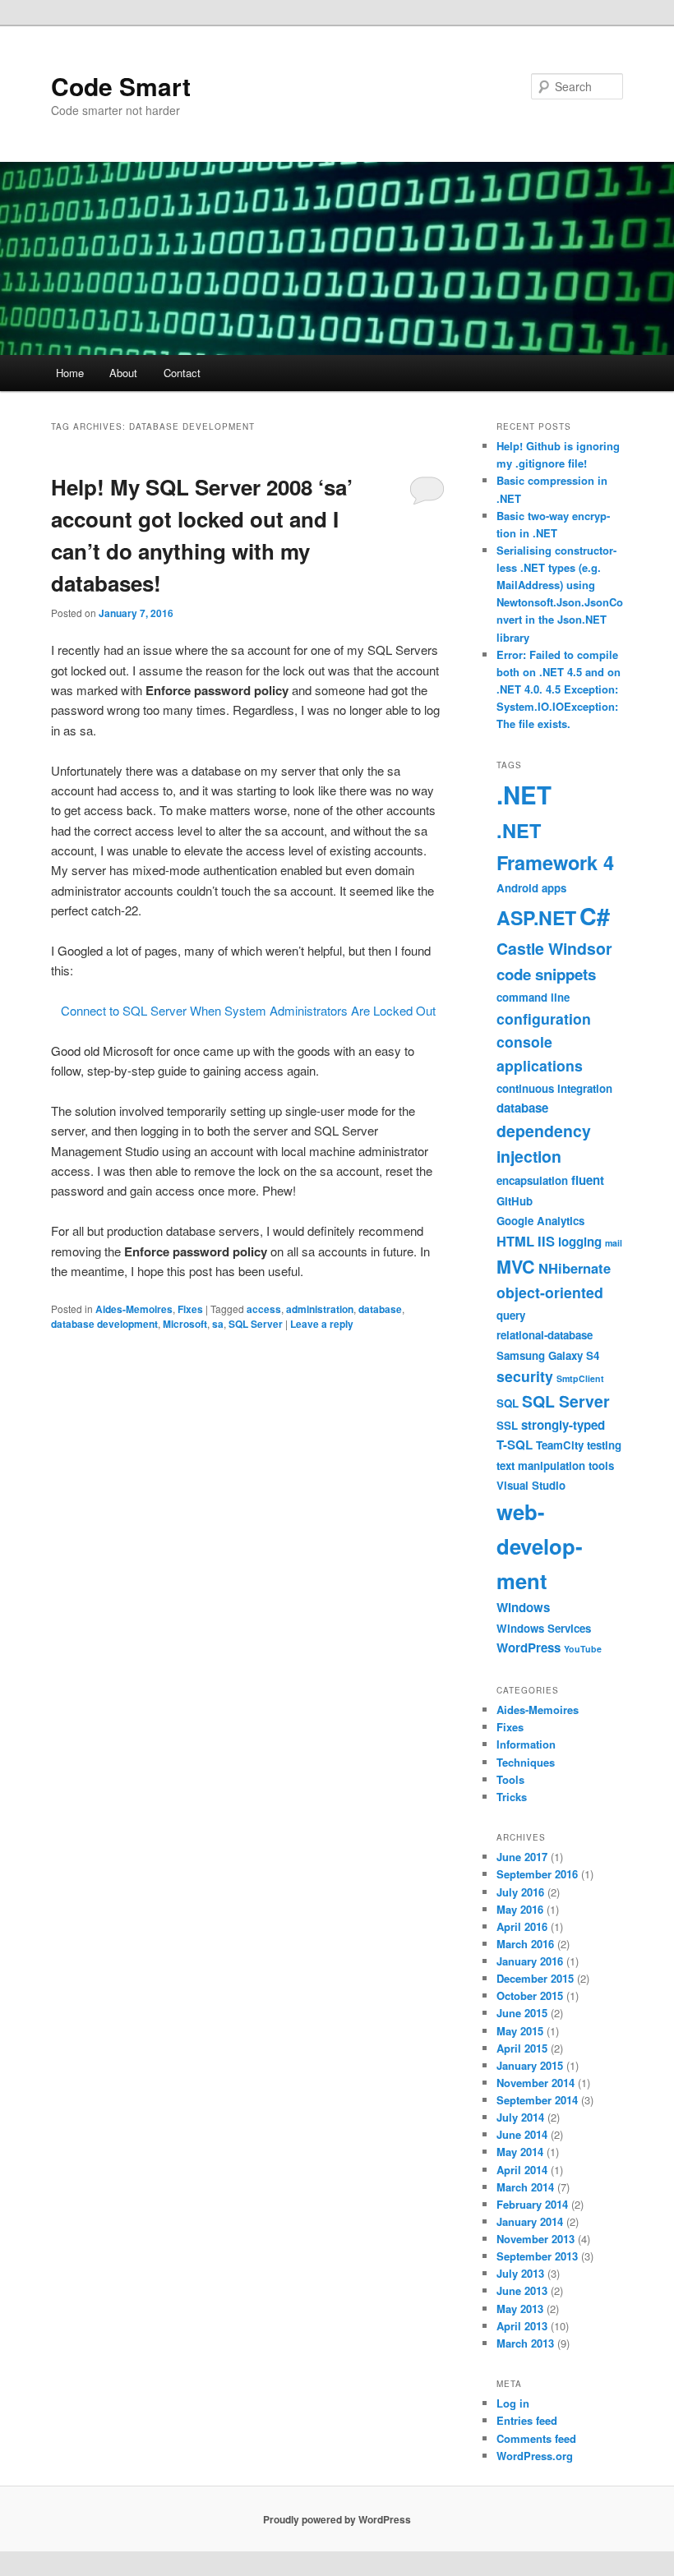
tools (601, 1465)
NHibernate (575, 1268)
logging (580, 1242)
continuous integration (554, 1088)
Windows (523, 1607)
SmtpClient (580, 1378)
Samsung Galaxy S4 (548, 1355)
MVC (516, 1267)
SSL (507, 1425)
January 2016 (530, 1961)
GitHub (515, 1201)
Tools (510, 1779)
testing (604, 1445)
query (511, 1315)
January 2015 (530, 2065)
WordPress (529, 1647)
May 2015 (520, 2031)
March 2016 (525, 1944)
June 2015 (522, 2013)
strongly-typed (563, 1425)
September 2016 (537, 1874)
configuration (544, 1018)
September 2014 (537, 2100)
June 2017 (522, 1857)
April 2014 (522, 2170)
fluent (588, 1180)
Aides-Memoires (134, 1309)
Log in (513, 2403)
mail (614, 1243)
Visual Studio (531, 1485)
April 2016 (522, 1926)
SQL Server (256, 1324)
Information (526, 1744)
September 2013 (537, 2256)
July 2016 (520, 1892)
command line (533, 997)
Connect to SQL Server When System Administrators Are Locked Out (248, 1010)
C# (595, 916)
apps (554, 888)
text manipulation (541, 1465)
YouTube (583, 1649)
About (123, 373)
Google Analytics (540, 1221)
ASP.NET (536, 917)
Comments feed (536, 2438)
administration (320, 1309)
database (380, 1309)
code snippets (546, 974)
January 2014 (530, 2221)
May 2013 (520, 2309)
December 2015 (535, 1978)
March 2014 (525, 2187)
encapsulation (532, 1180)
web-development (540, 1546)
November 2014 (536, 2083)
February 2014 (532, 2204)
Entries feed (527, 2420)
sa (218, 1324)
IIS (546, 1241)
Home (70, 373)
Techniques (526, 1762)
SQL (508, 1403)
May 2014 (520, 2152)
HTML (515, 1241)
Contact (182, 373)
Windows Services (544, 1628)
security (525, 1376)
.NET (524, 795)
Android (517, 888)
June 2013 (522, 2290)
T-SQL (515, 1445)
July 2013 (520, 2273)
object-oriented (550, 1292)
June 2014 (522, 2134)
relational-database (545, 1335)
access (264, 1309)
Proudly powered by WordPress (337, 2519)
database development (104, 1324)
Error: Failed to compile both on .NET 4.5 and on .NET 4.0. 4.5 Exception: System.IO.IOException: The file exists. (559, 689)
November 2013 (536, 2239)
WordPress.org (535, 2456)
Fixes (190, 1309)
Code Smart (121, 86)
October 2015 (530, 1995)
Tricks (512, 1797)
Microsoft (185, 1324)
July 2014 (520, 2117)
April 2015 (522, 2048)
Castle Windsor (554, 948)
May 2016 (520, 1909)
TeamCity (560, 1445)
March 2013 (525, 2343)
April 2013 (522, 2326)
